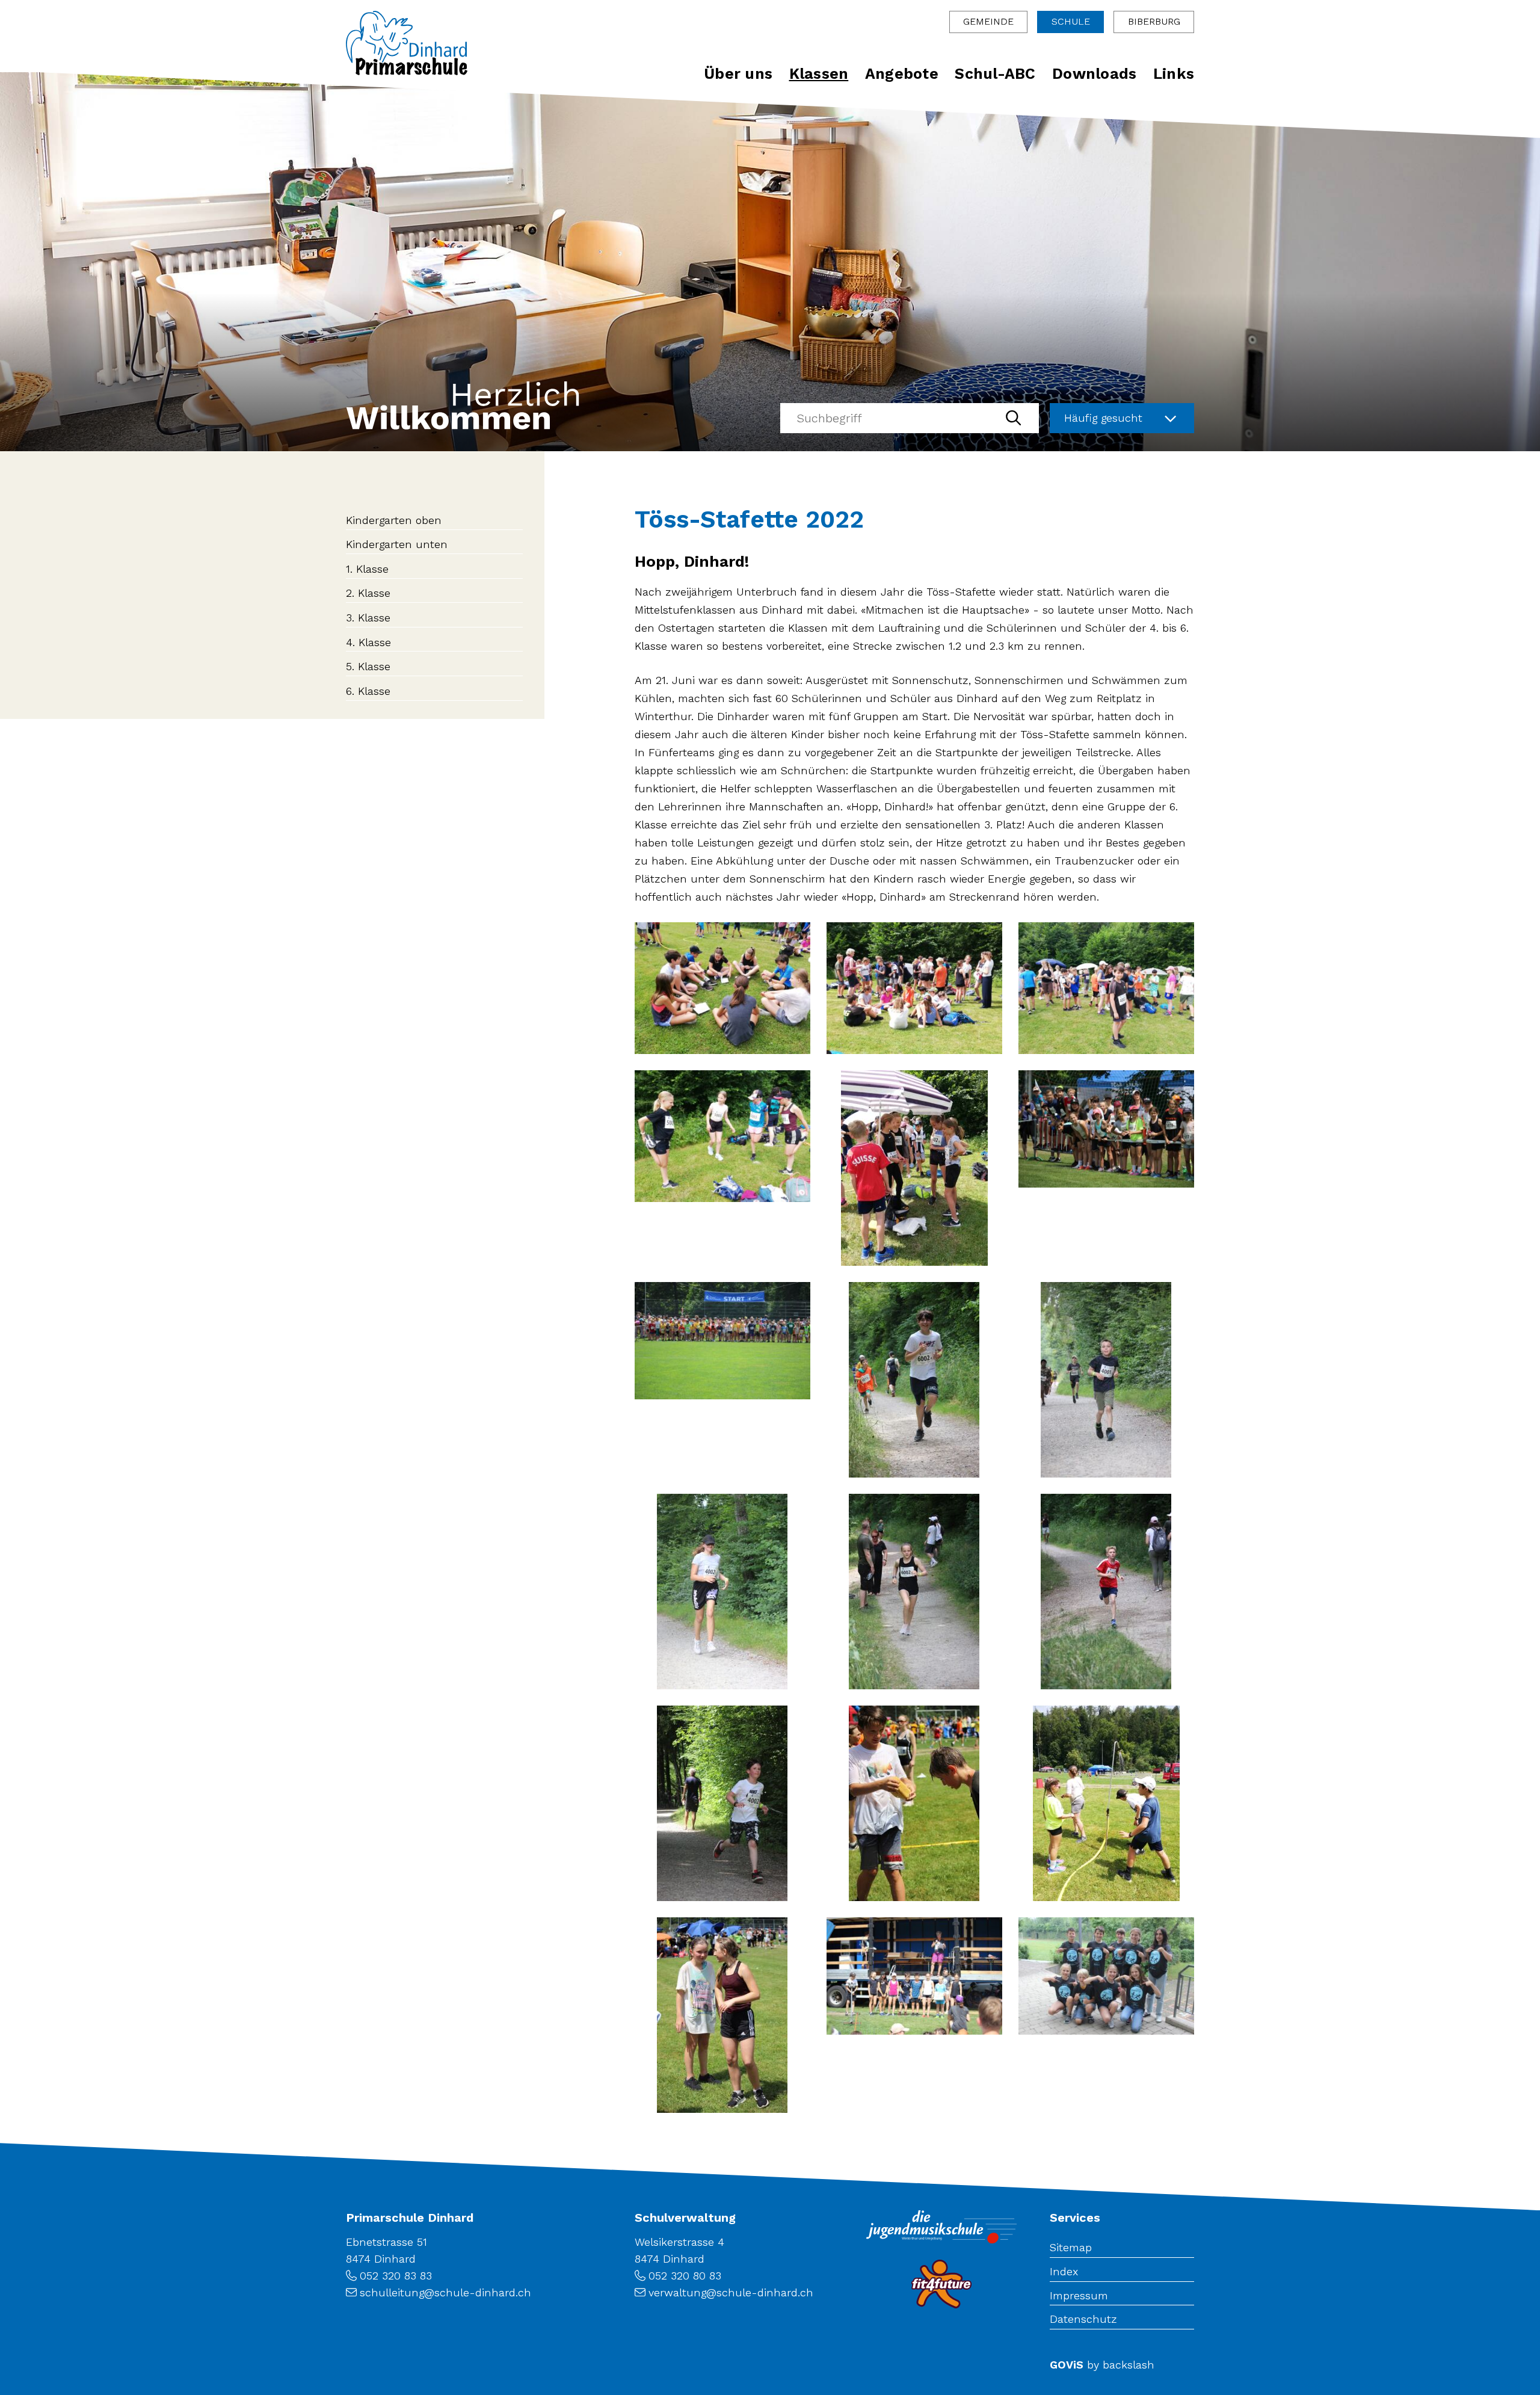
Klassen (819, 74)
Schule (1071, 21)
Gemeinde (988, 21)
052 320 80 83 (685, 2276)
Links (1174, 74)
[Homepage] (407, 43)
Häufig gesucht (1103, 418)
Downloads (1094, 74)
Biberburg (1154, 21)
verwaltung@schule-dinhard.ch (731, 2292)
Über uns (738, 74)
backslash (1129, 2365)
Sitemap (1071, 2247)
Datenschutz (1083, 2319)
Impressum (1079, 2295)
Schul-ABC (995, 74)
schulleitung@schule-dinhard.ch (445, 2292)
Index (1064, 2271)
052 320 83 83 (396, 2276)
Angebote (902, 74)
